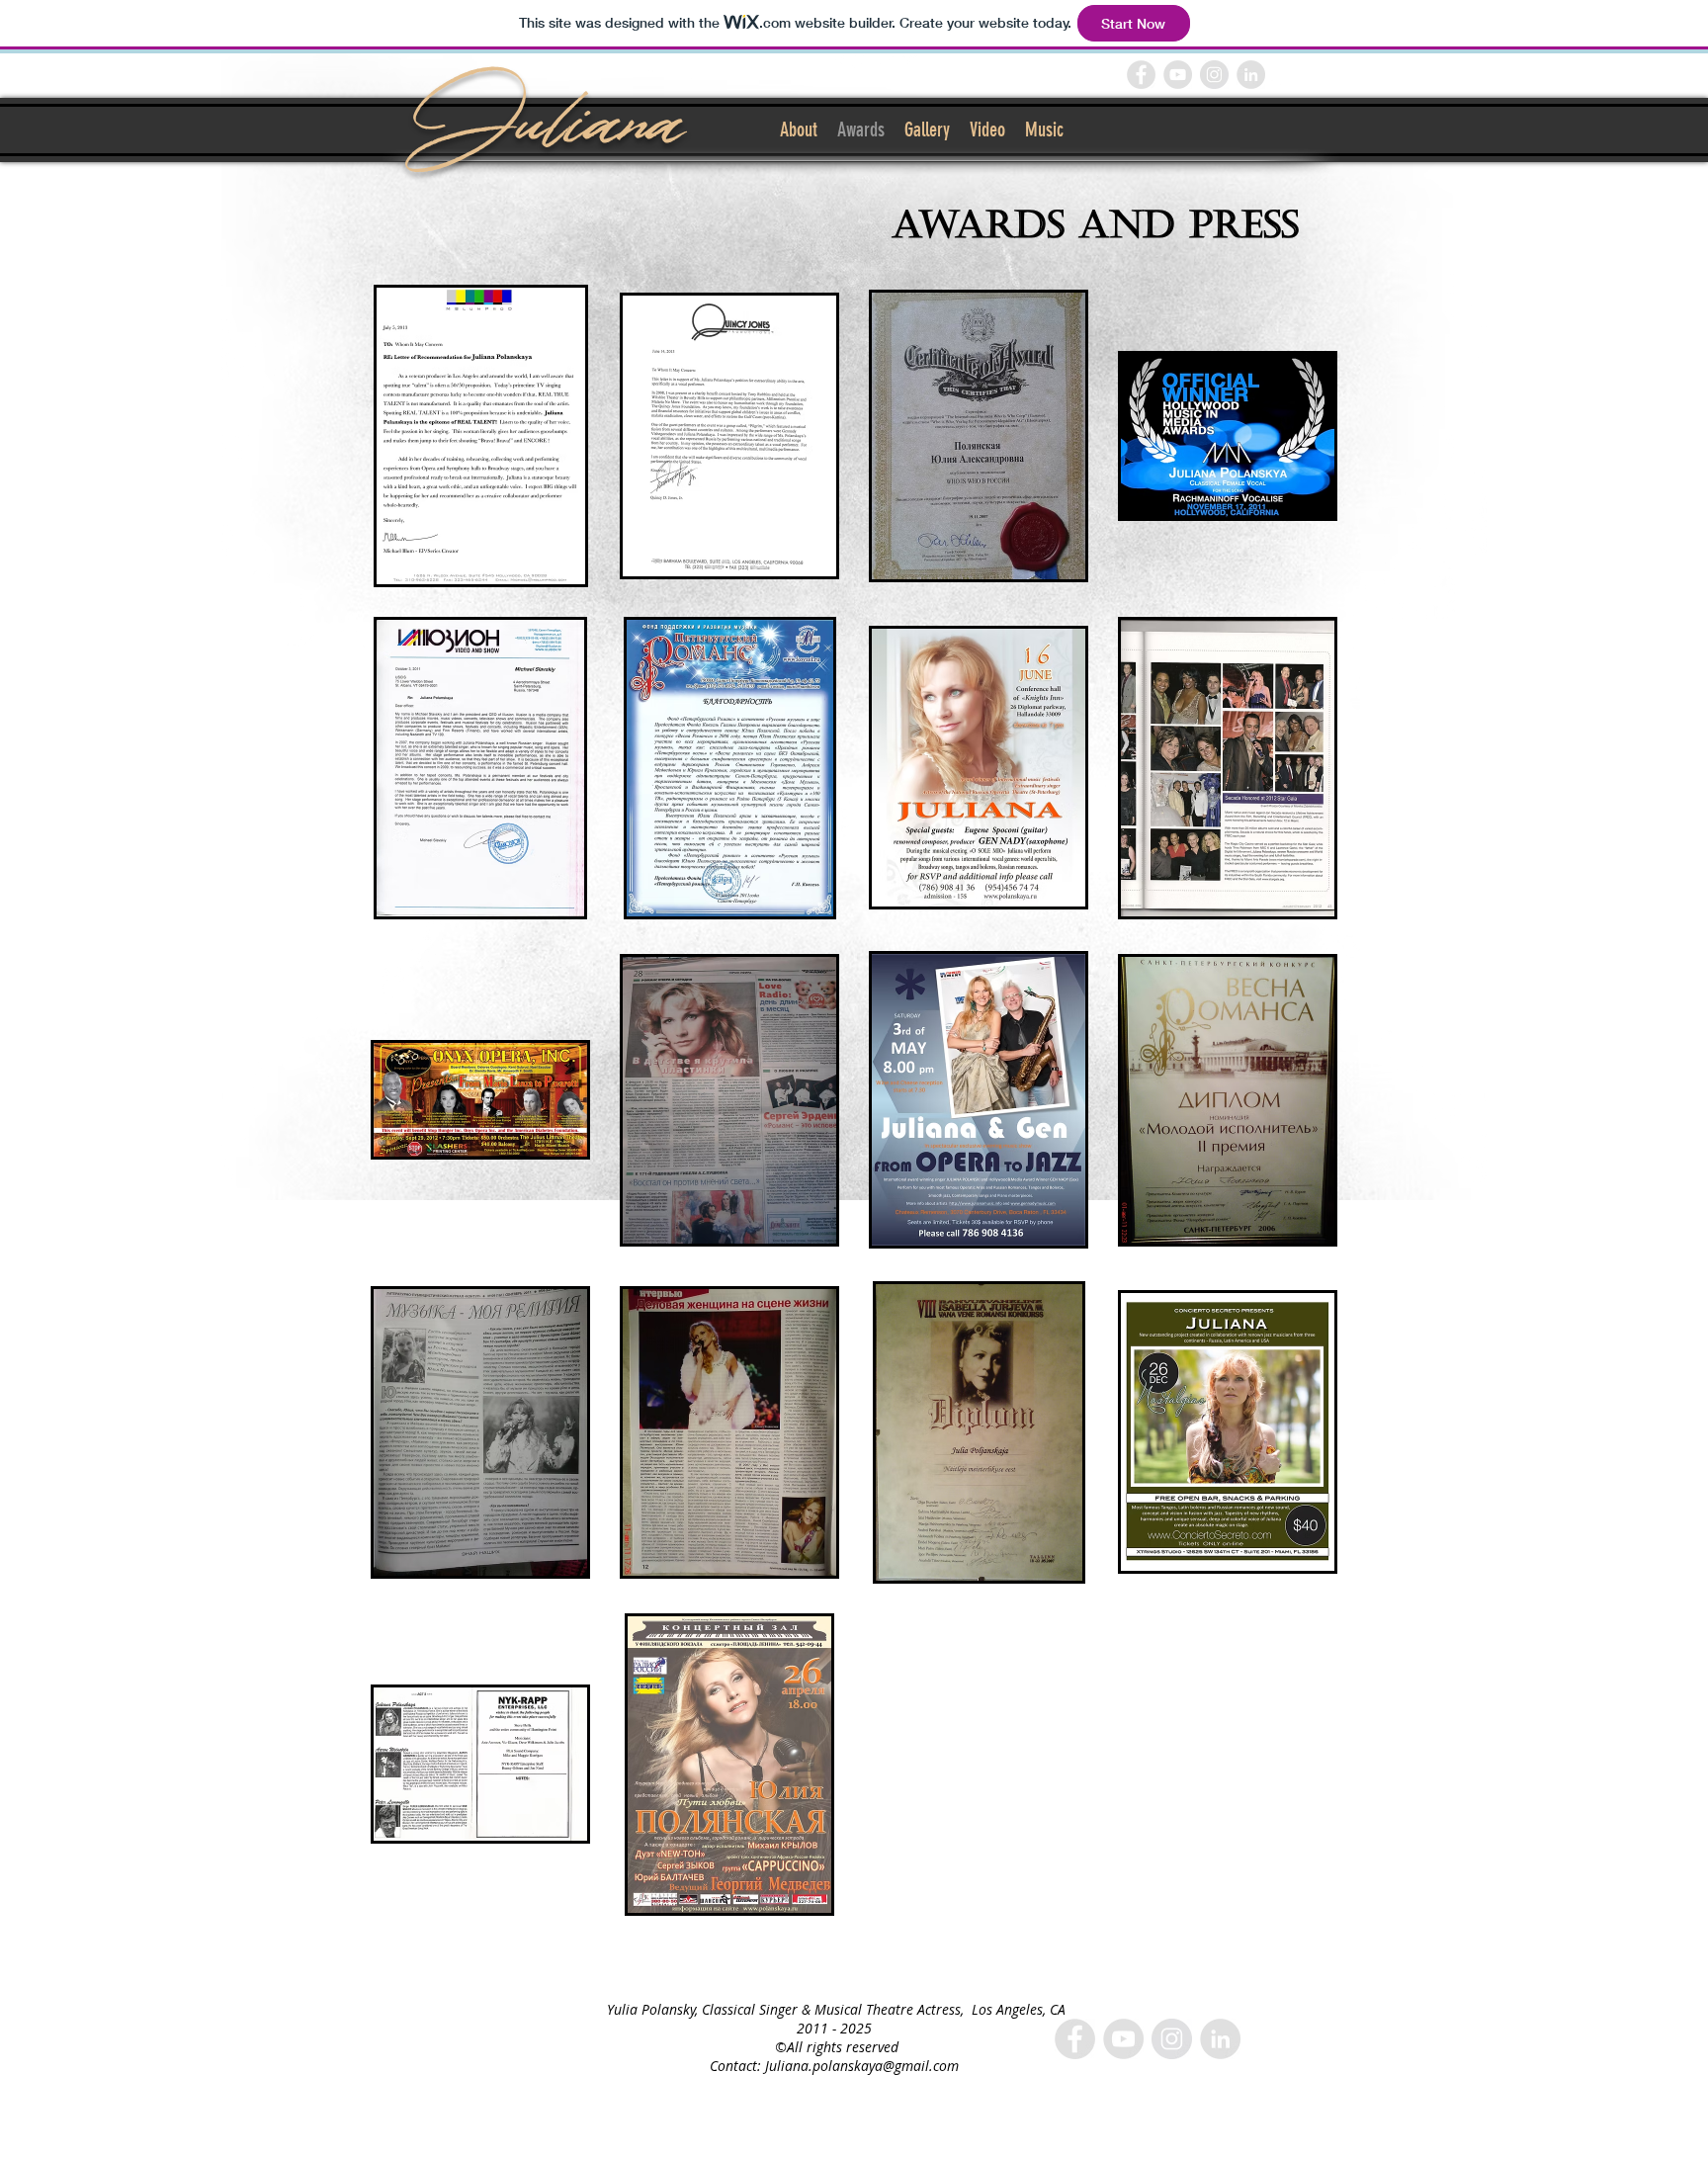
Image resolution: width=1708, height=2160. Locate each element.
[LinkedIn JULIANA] (1251, 75)
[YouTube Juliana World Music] (1178, 75)
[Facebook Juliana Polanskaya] (1141, 75)
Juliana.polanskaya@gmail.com (862, 2066)
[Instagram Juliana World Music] (1214, 75)
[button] (480, 436)
